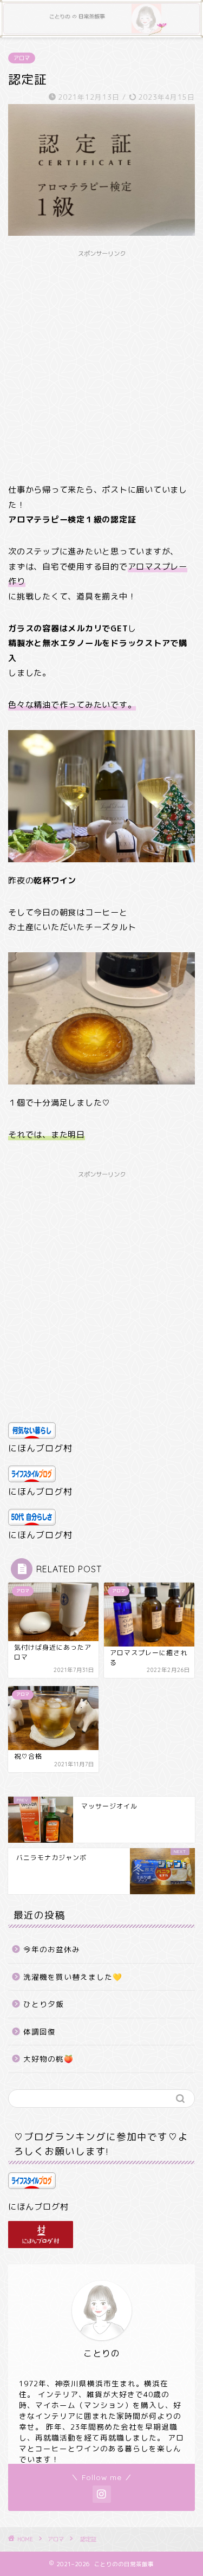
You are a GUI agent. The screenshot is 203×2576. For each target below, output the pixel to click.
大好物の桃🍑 (48, 2059)
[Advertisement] (101, 364)
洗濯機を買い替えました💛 (73, 1977)
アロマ (22, 58)
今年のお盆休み (52, 1949)
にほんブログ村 (40, 1448)
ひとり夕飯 (44, 2004)
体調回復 (40, 2032)
